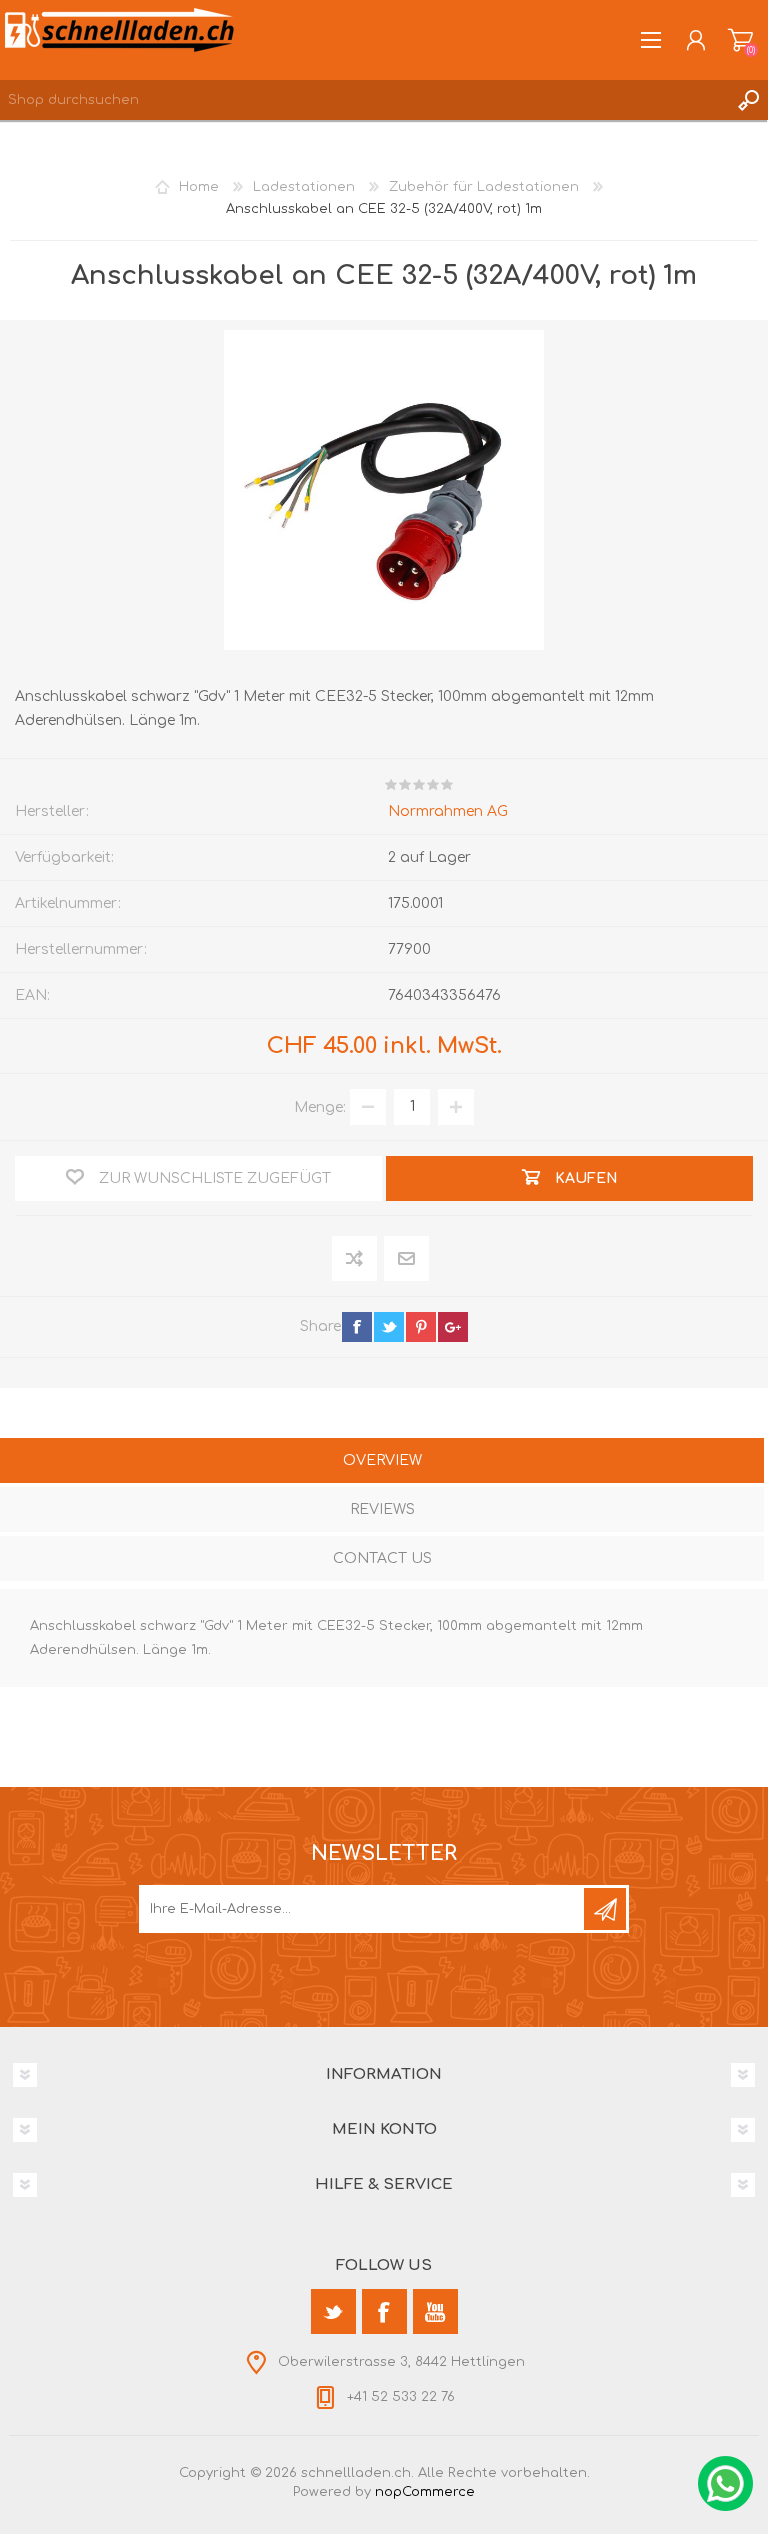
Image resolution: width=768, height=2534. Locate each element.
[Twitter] (333, 2311)
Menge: (320, 1106)
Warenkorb (740, 40)
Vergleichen (355, 1258)
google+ (453, 1327)
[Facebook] (384, 2311)
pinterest (421, 1327)
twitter (389, 1327)
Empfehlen (407, 1258)
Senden (605, 1909)
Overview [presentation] (382, 1460)
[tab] (382, 1462)
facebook (357, 1327)
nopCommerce (425, 2492)
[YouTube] (435, 2311)
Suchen (748, 100)
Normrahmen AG (448, 811)
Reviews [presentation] (382, 1509)
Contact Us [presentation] (382, 1558)
